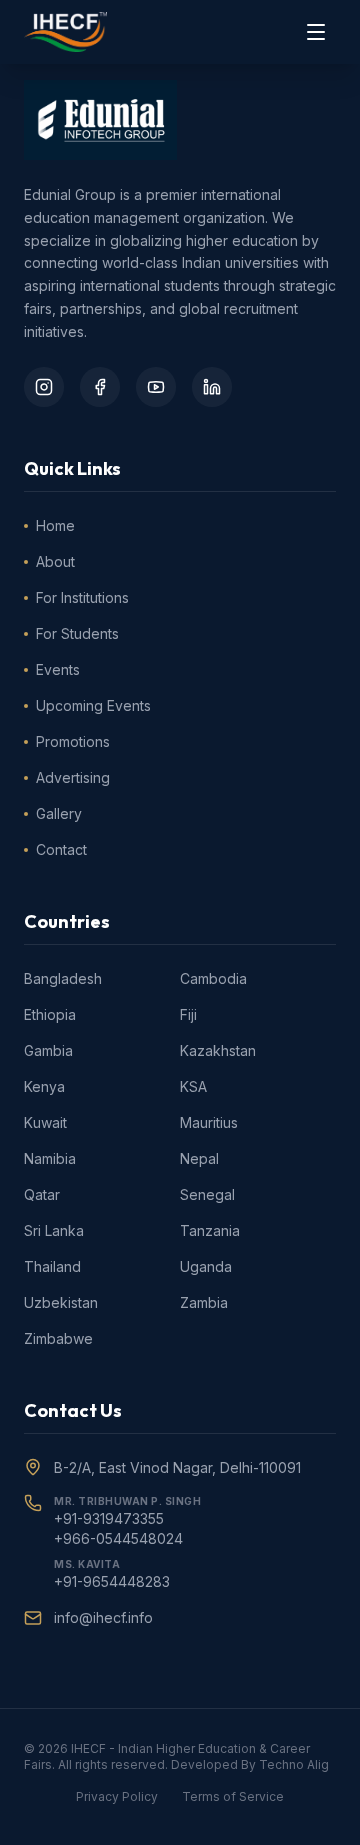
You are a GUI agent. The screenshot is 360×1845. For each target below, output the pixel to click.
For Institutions (82, 597)
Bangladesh (63, 978)
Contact (61, 849)
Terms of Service (233, 1796)
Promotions (73, 741)
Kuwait (45, 1122)
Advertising (73, 777)
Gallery (59, 813)
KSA (193, 1086)
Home (55, 525)
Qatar (42, 1194)
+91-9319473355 (109, 1518)
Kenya (44, 1086)
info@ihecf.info (103, 1617)
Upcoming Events (93, 705)
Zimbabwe (58, 1338)
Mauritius (209, 1122)
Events (58, 669)
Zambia (204, 1302)
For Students (77, 633)
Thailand (52, 1266)
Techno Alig (294, 1764)
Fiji (188, 1014)
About (55, 561)
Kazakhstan (218, 1050)
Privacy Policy (117, 1796)
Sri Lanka (54, 1230)
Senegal (207, 1194)
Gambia (48, 1050)
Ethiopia (50, 1014)
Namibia (50, 1158)
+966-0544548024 (118, 1538)
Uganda (206, 1266)
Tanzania (210, 1230)
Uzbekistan (61, 1302)
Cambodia (213, 978)
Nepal (199, 1158)
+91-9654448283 (112, 1581)
